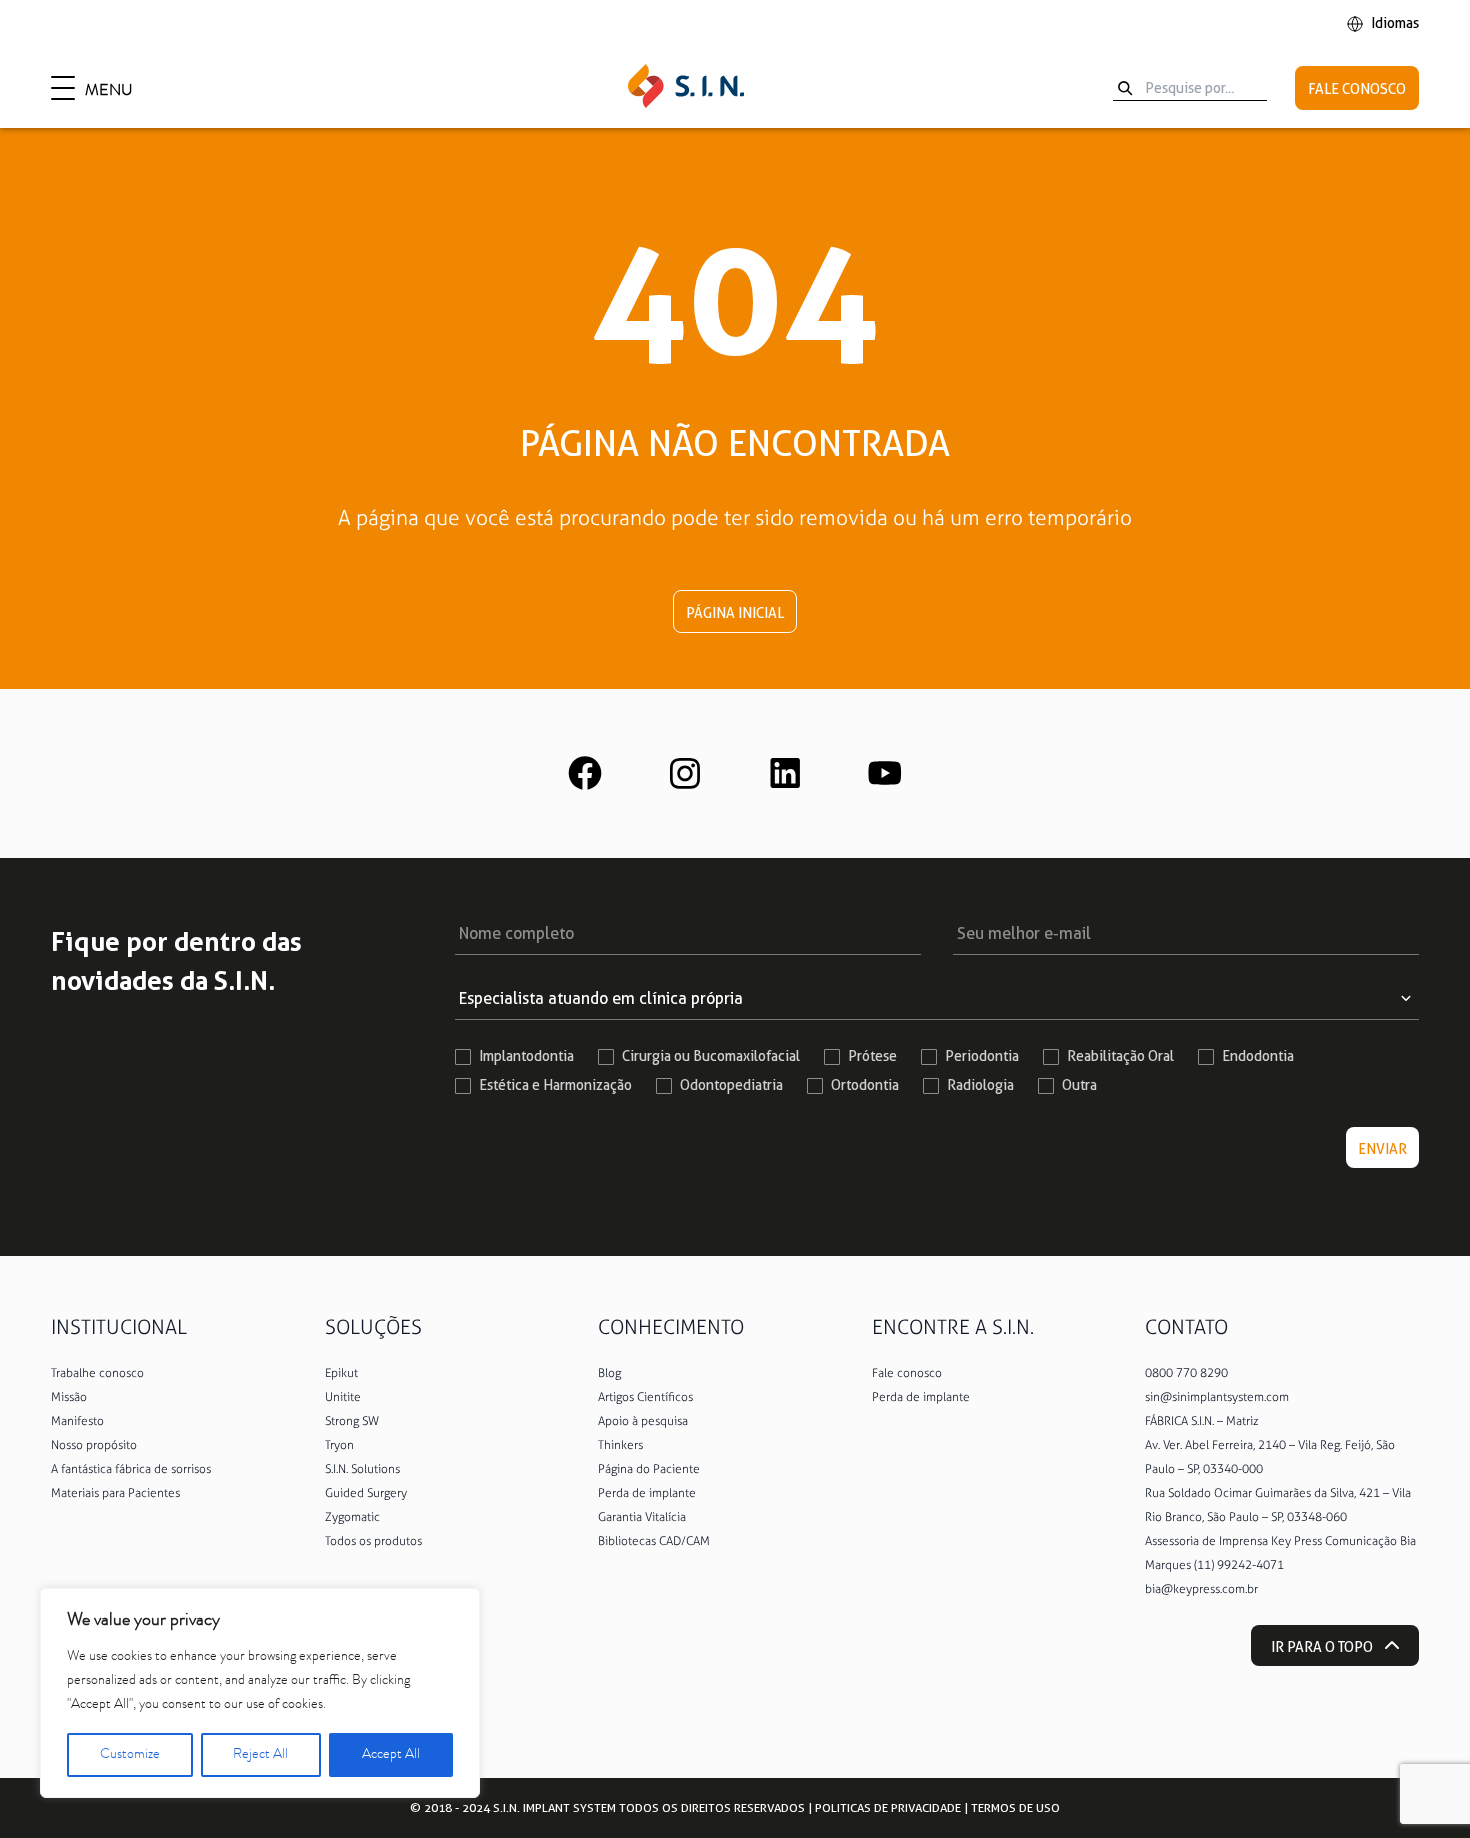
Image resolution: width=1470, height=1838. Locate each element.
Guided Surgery (366, 1493)
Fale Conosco (1357, 89)
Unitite (343, 1397)
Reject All (260, 1755)
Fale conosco (907, 1373)
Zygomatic (352, 1517)
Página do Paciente (649, 1469)
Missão (69, 1397)
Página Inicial (735, 613)
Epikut (341, 1373)
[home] (686, 88)
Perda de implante (647, 1493)
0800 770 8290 (1186, 1373)
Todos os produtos (373, 1541)
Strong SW (352, 1421)
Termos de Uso (1015, 1807)
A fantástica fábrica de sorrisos (131, 1469)
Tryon (339, 1445)
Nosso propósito (94, 1445)
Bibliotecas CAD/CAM (654, 1541)
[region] (260, 1693)
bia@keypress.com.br (1201, 1589)
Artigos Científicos (645, 1397)
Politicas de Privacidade (888, 1807)
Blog (609, 1373)
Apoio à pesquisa (643, 1421)
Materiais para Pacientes (115, 1493)
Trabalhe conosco (97, 1373)
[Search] (1125, 88)
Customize (130, 1755)
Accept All (391, 1755)
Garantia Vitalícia (642, 1517)
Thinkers (620, 1445)
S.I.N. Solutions (362, 1469)
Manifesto (77, 1421)
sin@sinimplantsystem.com (1217, 1397)
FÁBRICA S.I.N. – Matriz (1202, 1421)
